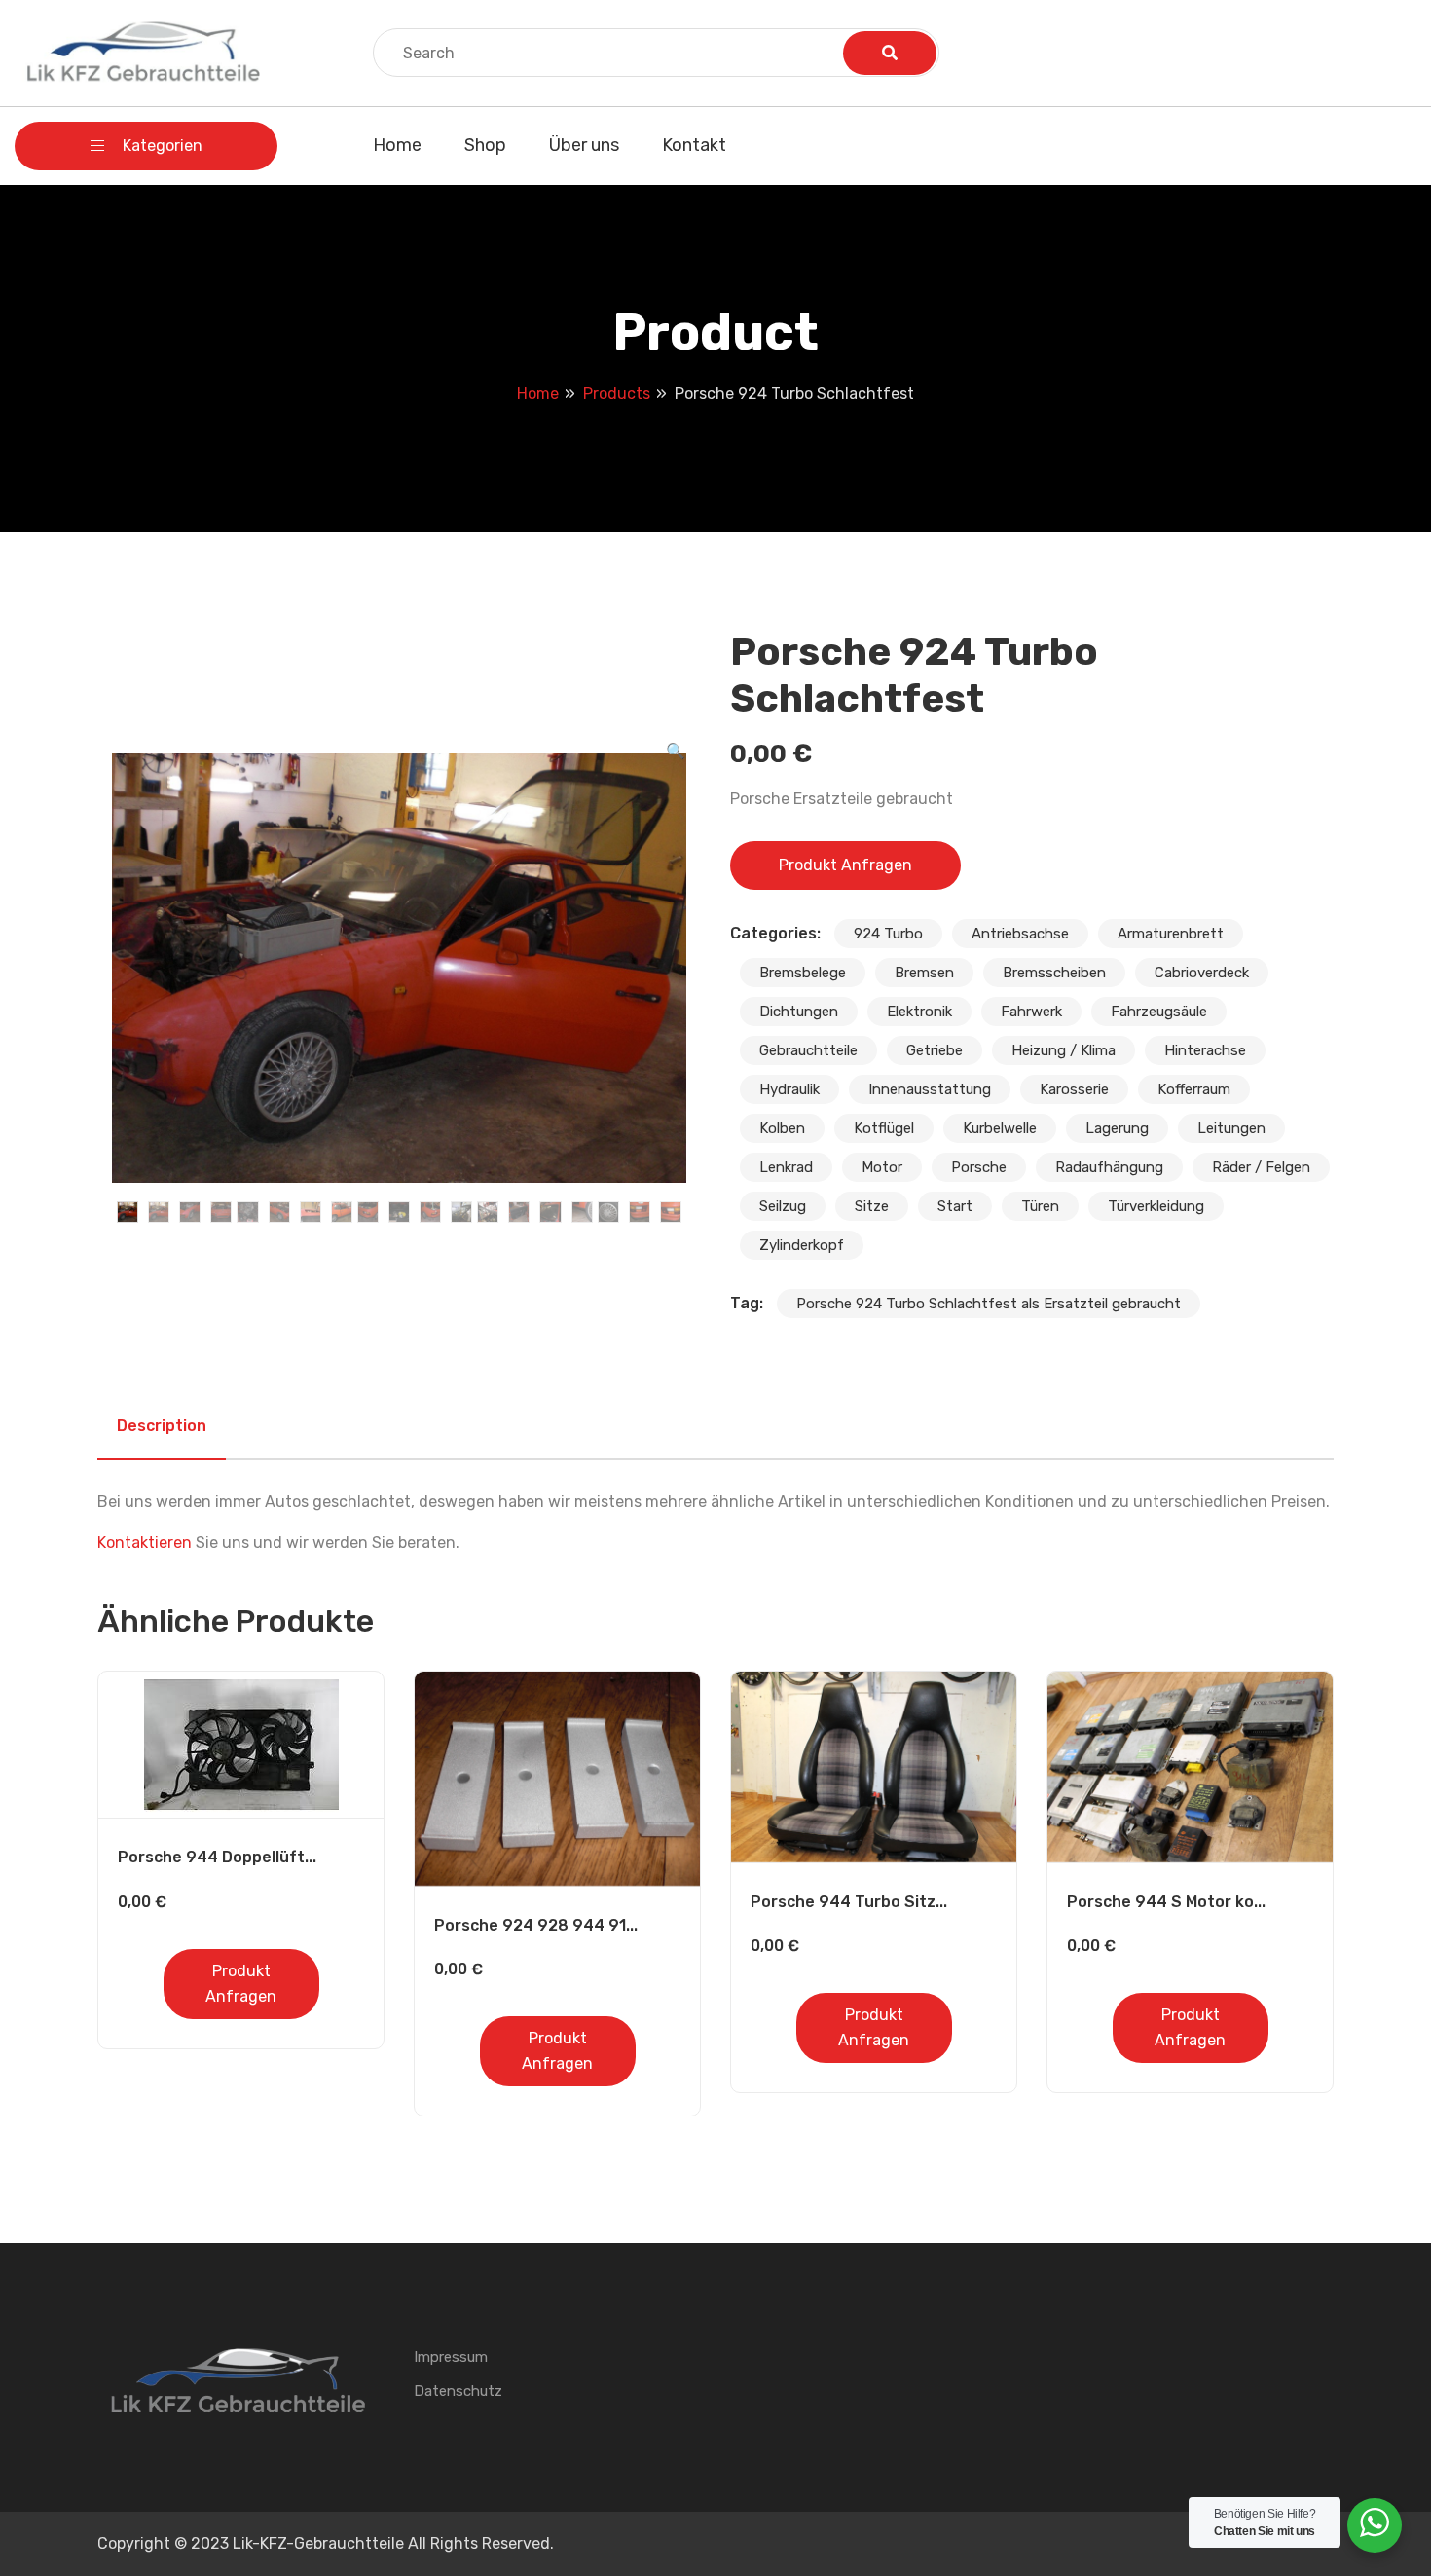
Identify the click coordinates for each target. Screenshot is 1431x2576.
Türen (1040, 1206)
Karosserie (1074, 1089)
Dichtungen (799, 1012)
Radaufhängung (1109, 1167)
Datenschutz (458, 2391)
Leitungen (1231, 1128)
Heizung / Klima (1064, 1050)
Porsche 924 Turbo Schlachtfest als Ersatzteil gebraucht (989, 1304)
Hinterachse (1205, 1050)
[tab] (162, 1426)
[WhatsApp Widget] (1375, 2522)
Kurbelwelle (1000, 1128)
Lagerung (1117, 1128)
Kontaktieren (145, 1543)
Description (162, 1426)
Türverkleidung (1156, 1206)
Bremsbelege (803, 973)
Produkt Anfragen (845, 865)
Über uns (584, 145)
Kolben (782, 1128)
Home (397, 145)
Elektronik (919, 1012)
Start (955, 1206)
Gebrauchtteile (808, 1050)
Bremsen (924, 973)
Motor (882, 1167)
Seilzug (783, 1206)
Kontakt (694, 145)
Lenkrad (786, 1167)
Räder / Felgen (1261, 1167)
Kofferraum (1194, 1089)
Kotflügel (884, 1128)
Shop (485, 145)
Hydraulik (789, 1089)
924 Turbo (888, 934)
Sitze (872, 1206)
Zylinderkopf (802, 1245)
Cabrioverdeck (1202, 973)
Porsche (979, 1167)
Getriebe (935, 1050)
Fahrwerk (1031, 1012)
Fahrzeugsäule (1159, 1012)
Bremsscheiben (1054, 973)
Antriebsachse (1020, 934)
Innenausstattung (930, 1089)
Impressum (451, 2357)
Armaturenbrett (1171, 934)
